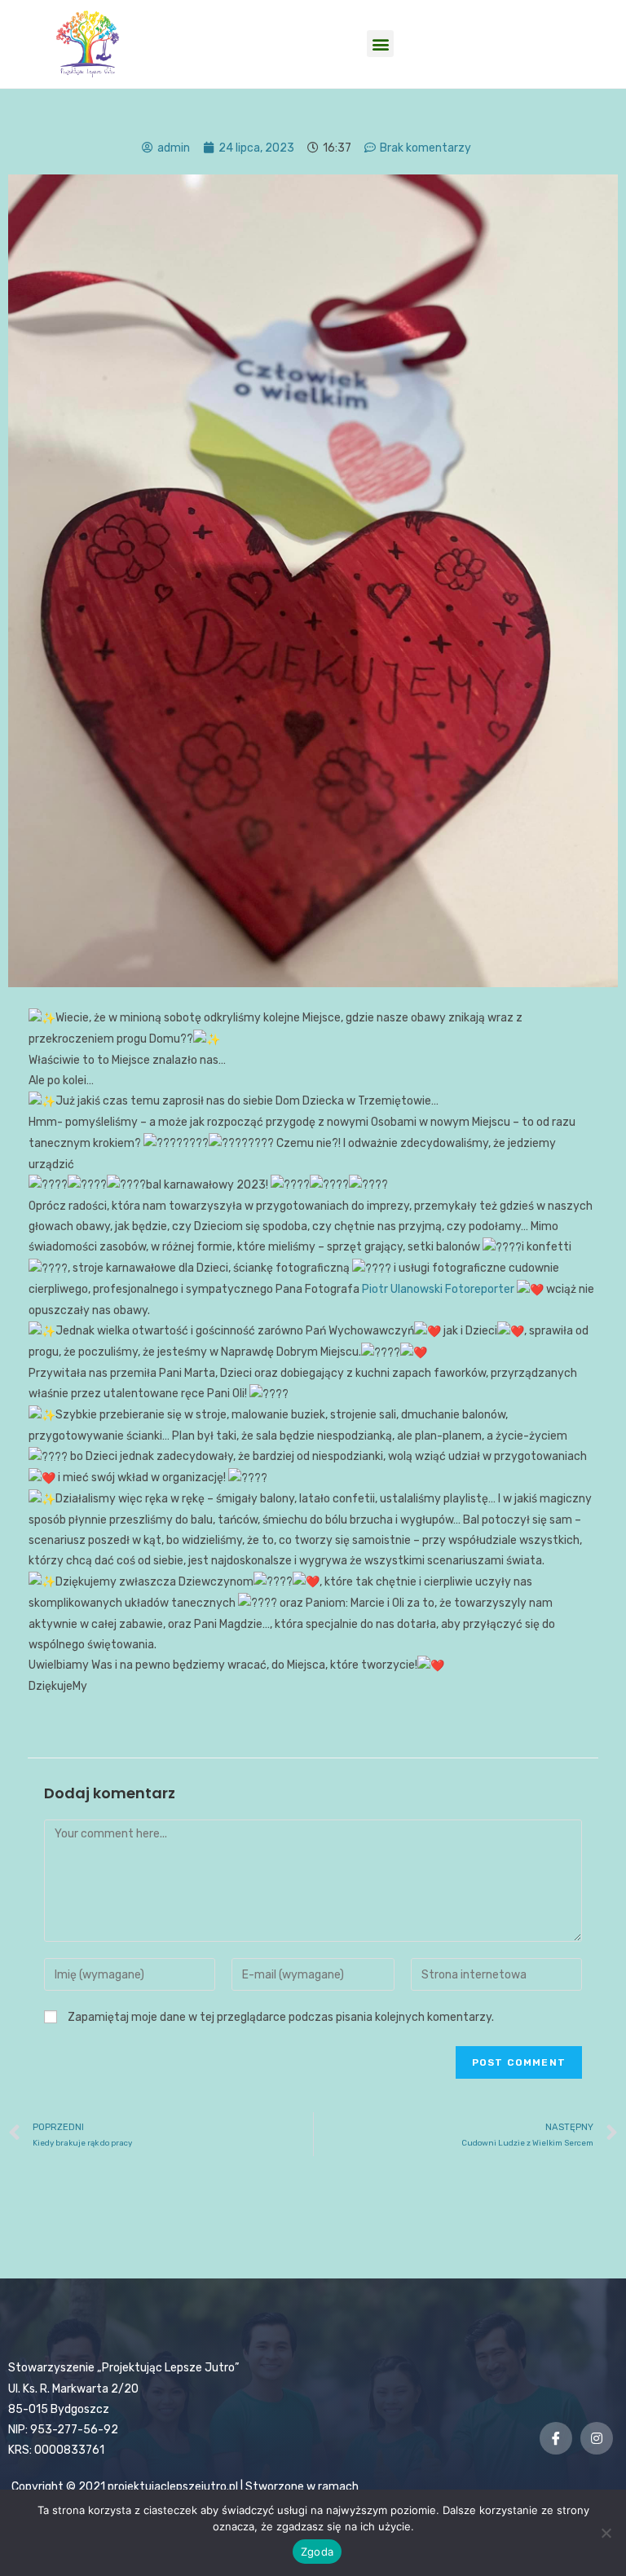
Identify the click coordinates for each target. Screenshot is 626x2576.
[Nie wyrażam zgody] (606, 2533)
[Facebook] (556, 2438)
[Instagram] (597, 2438)
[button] (380, 44)
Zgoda (317, 2552)
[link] (438, 1289)
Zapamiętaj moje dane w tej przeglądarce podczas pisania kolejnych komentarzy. (281, 2017)
